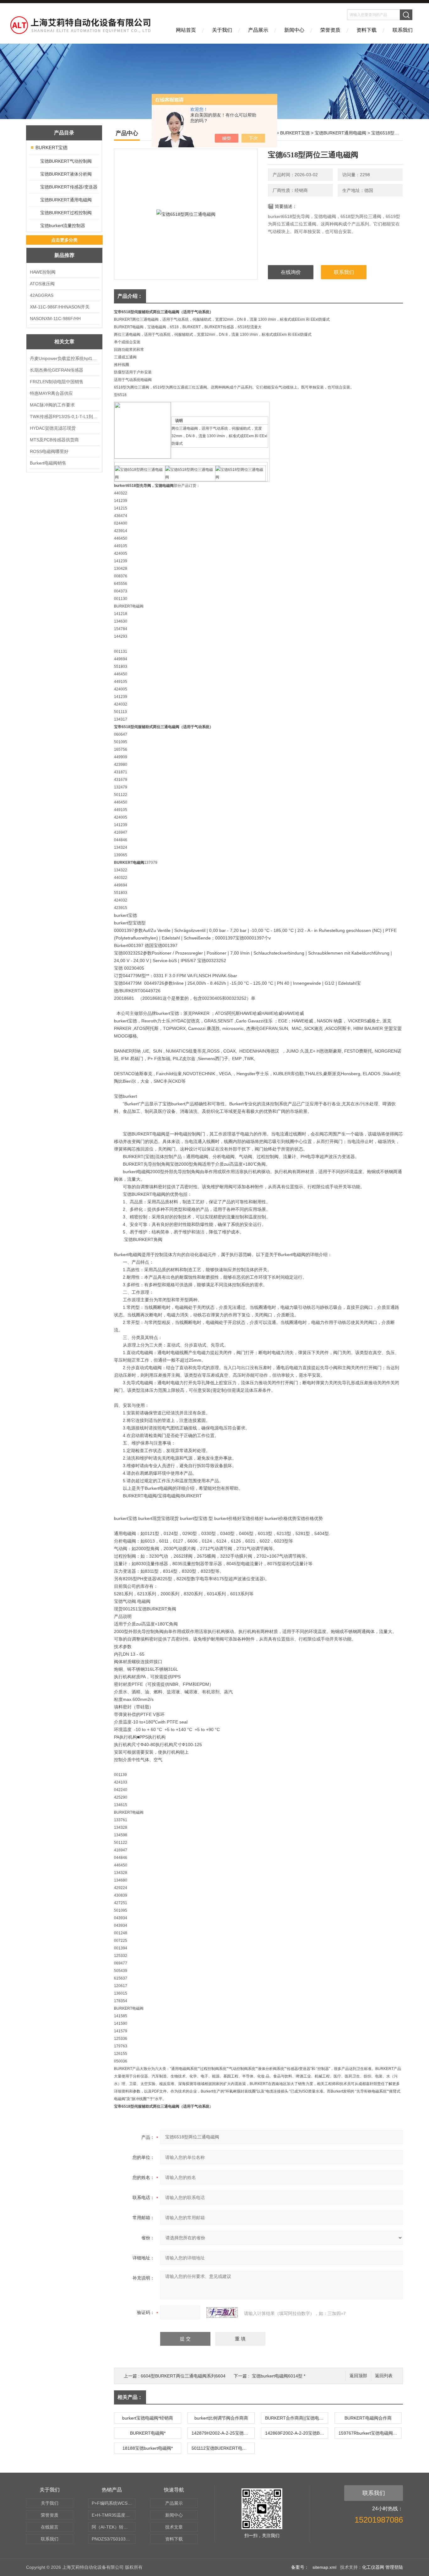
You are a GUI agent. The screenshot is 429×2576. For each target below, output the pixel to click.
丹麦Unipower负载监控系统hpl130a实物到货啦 (64, 358)
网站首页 (186, 30)
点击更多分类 (64, 240)
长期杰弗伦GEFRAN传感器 (57, 370)
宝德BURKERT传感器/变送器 (69, 187)
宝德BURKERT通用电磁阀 (66, 200)
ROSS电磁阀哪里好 (49, 451)
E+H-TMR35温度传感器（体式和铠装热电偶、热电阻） (114, 2515)
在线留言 (50, 2527)
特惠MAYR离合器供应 (51, 393)
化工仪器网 (373, 2567)
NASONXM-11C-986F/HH (55, 319)
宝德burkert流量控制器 (63, 226)
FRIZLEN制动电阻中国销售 (57, 382)
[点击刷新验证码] (222, 2312)
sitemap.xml (324, 2567)
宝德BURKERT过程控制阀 (66, 213)
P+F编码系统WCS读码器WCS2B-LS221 (114, 2503)
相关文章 (64, 342)
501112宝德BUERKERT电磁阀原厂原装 (223, 2448)
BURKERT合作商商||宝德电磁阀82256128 (296, 2418)
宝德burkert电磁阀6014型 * (279, 2376)
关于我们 (222, 30)
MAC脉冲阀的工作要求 (52, 405)
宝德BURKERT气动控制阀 (66, 161)
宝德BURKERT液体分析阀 (66, 174)
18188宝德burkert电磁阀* (148, 2448)
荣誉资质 (330, 30)
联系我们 (403, 30)
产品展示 (258, 30)
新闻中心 (294, 30)
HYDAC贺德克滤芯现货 (53, 428)
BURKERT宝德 (52, 147)
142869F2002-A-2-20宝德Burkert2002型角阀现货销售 (296, 2433)
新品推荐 (64, 255)
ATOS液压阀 (42, 284)
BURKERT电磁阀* (148, 2433)
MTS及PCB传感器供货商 (54, 440)
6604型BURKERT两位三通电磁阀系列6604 (183, 2376)
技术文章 (174, 2527)
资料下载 (367, 30)
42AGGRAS (42, 295)
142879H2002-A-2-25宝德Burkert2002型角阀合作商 (223, 2433)
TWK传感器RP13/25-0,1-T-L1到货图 (64, 417)
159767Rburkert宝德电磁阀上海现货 (370, 2433)
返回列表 (384, 2376)
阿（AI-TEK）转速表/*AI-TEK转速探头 (114, 2527)
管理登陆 (394, 2567)
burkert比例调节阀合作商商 (221, 2418)
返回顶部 (358, 2376)
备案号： (300, 2567)
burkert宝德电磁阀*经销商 (148, 2418)
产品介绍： (130, 296)
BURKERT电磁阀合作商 (368, 2418)
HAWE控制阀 (43, 272)
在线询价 (291, 272)
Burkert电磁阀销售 (48, 463)
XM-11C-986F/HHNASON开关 (60, 307)
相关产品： (130, 2397)
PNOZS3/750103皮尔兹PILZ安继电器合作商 (114, 2539)
